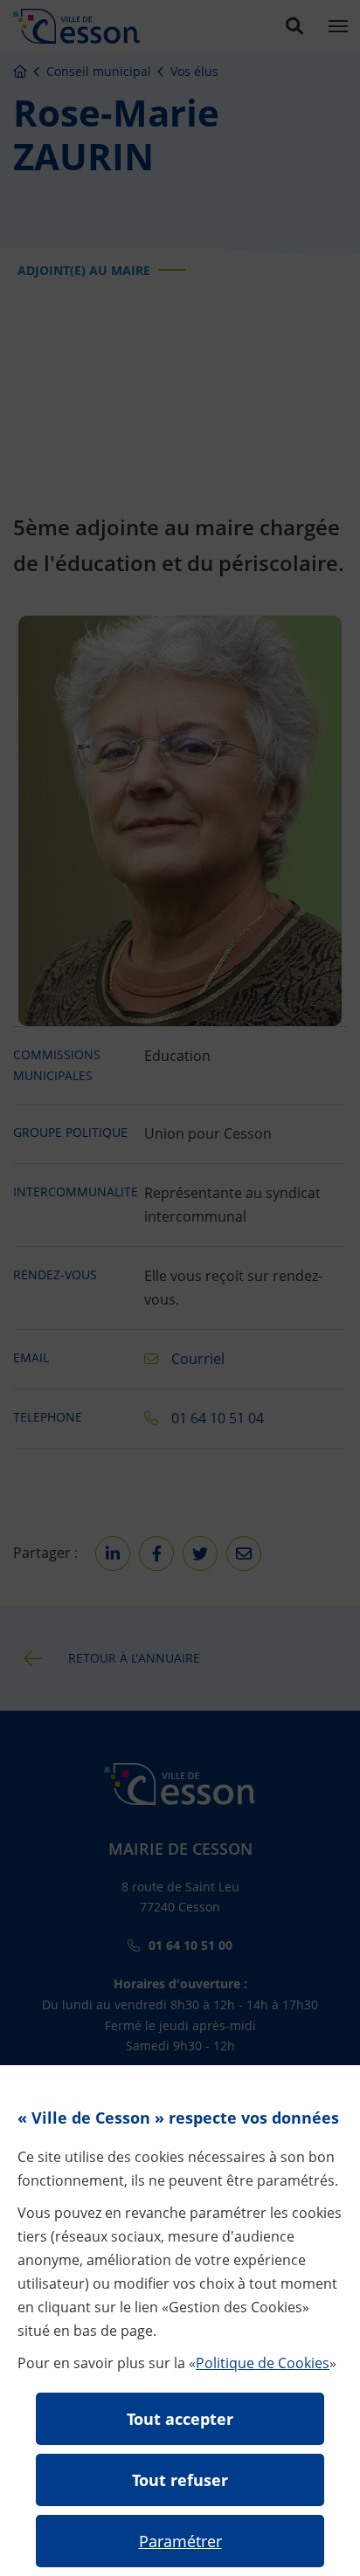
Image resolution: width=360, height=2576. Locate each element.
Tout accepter (180, 2419)
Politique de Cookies (263, 2363)
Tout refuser (180, 2480)
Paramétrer (180, 2541)
